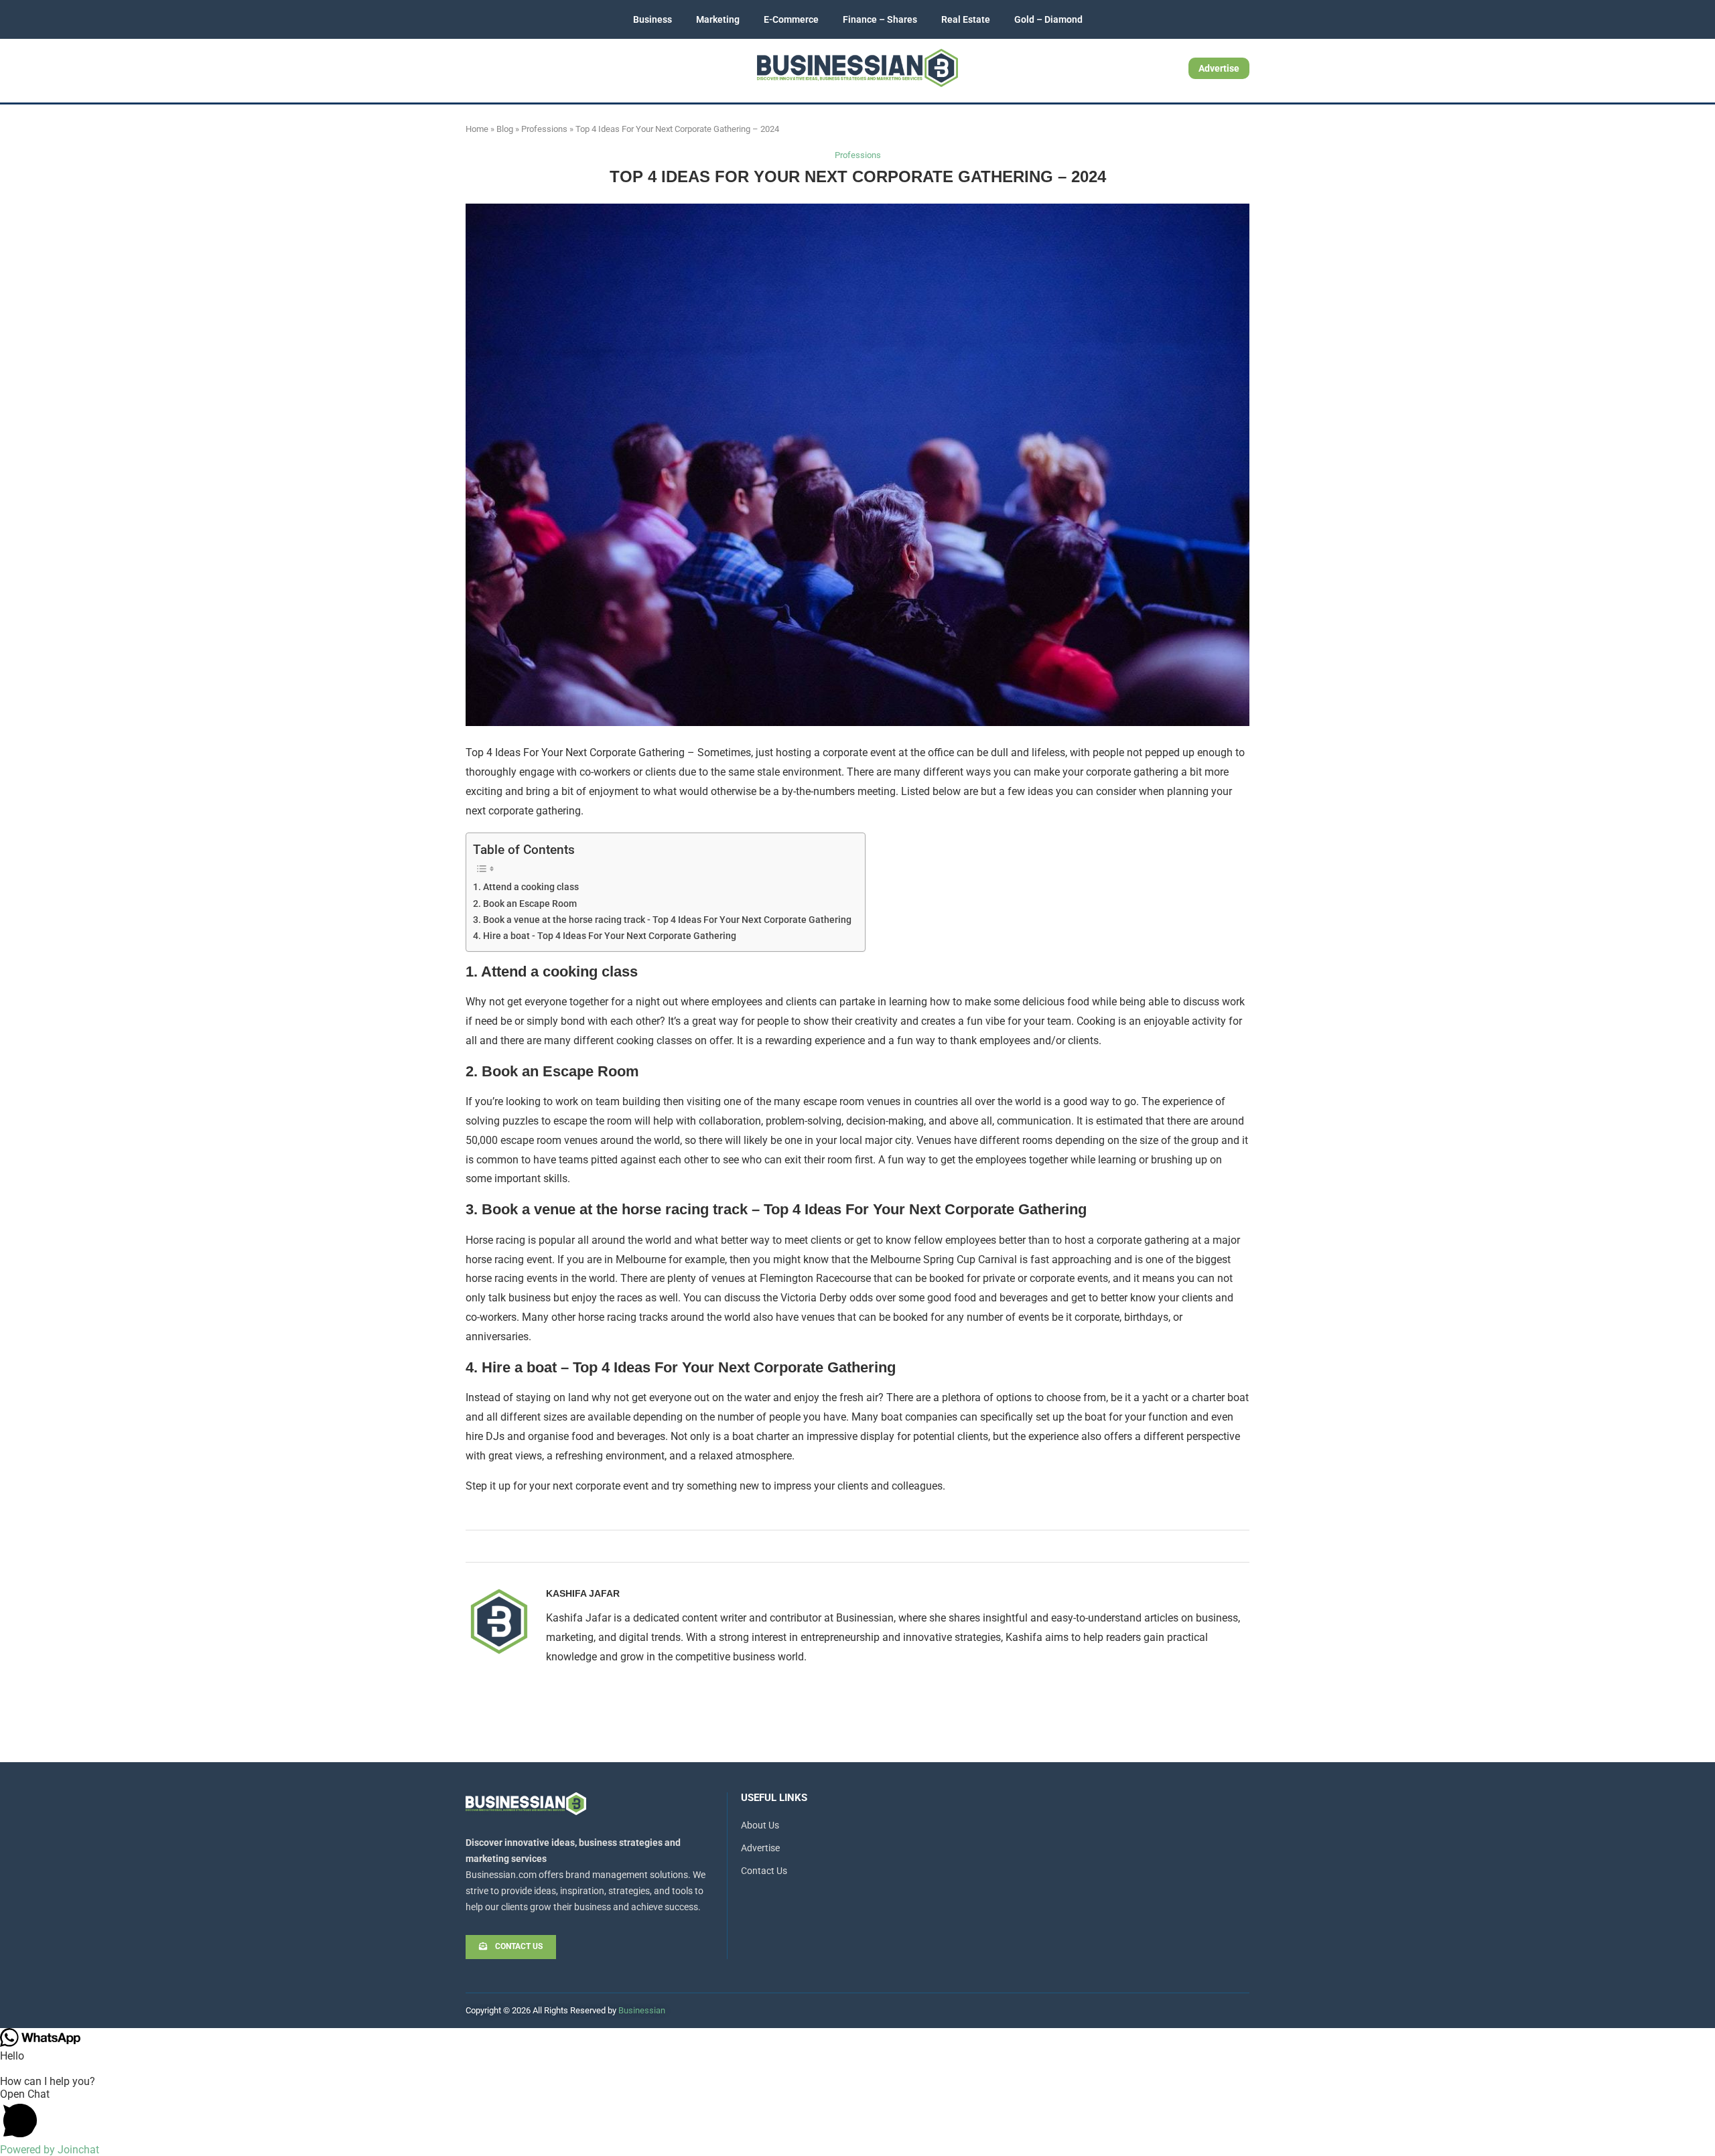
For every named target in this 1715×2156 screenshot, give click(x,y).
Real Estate (966, 19)
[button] (857, 2115)
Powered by (50, 2150)
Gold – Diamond (1048, 19)
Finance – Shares (880, 19)
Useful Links (774, 1798)
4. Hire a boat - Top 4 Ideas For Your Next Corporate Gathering (605, 936)
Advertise (1219, 68)
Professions (544, 129)
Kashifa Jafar (583, 1593)
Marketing (718, 19)
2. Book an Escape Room (525, 904)
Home (477, 129)
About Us (760, 1825)
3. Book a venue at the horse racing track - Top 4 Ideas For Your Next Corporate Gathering (662, 920)
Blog (505, 129)
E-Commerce (791, 19)
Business (653, 19)
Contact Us (764, 1871)
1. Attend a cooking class (526, 887)
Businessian (642, 2010)
